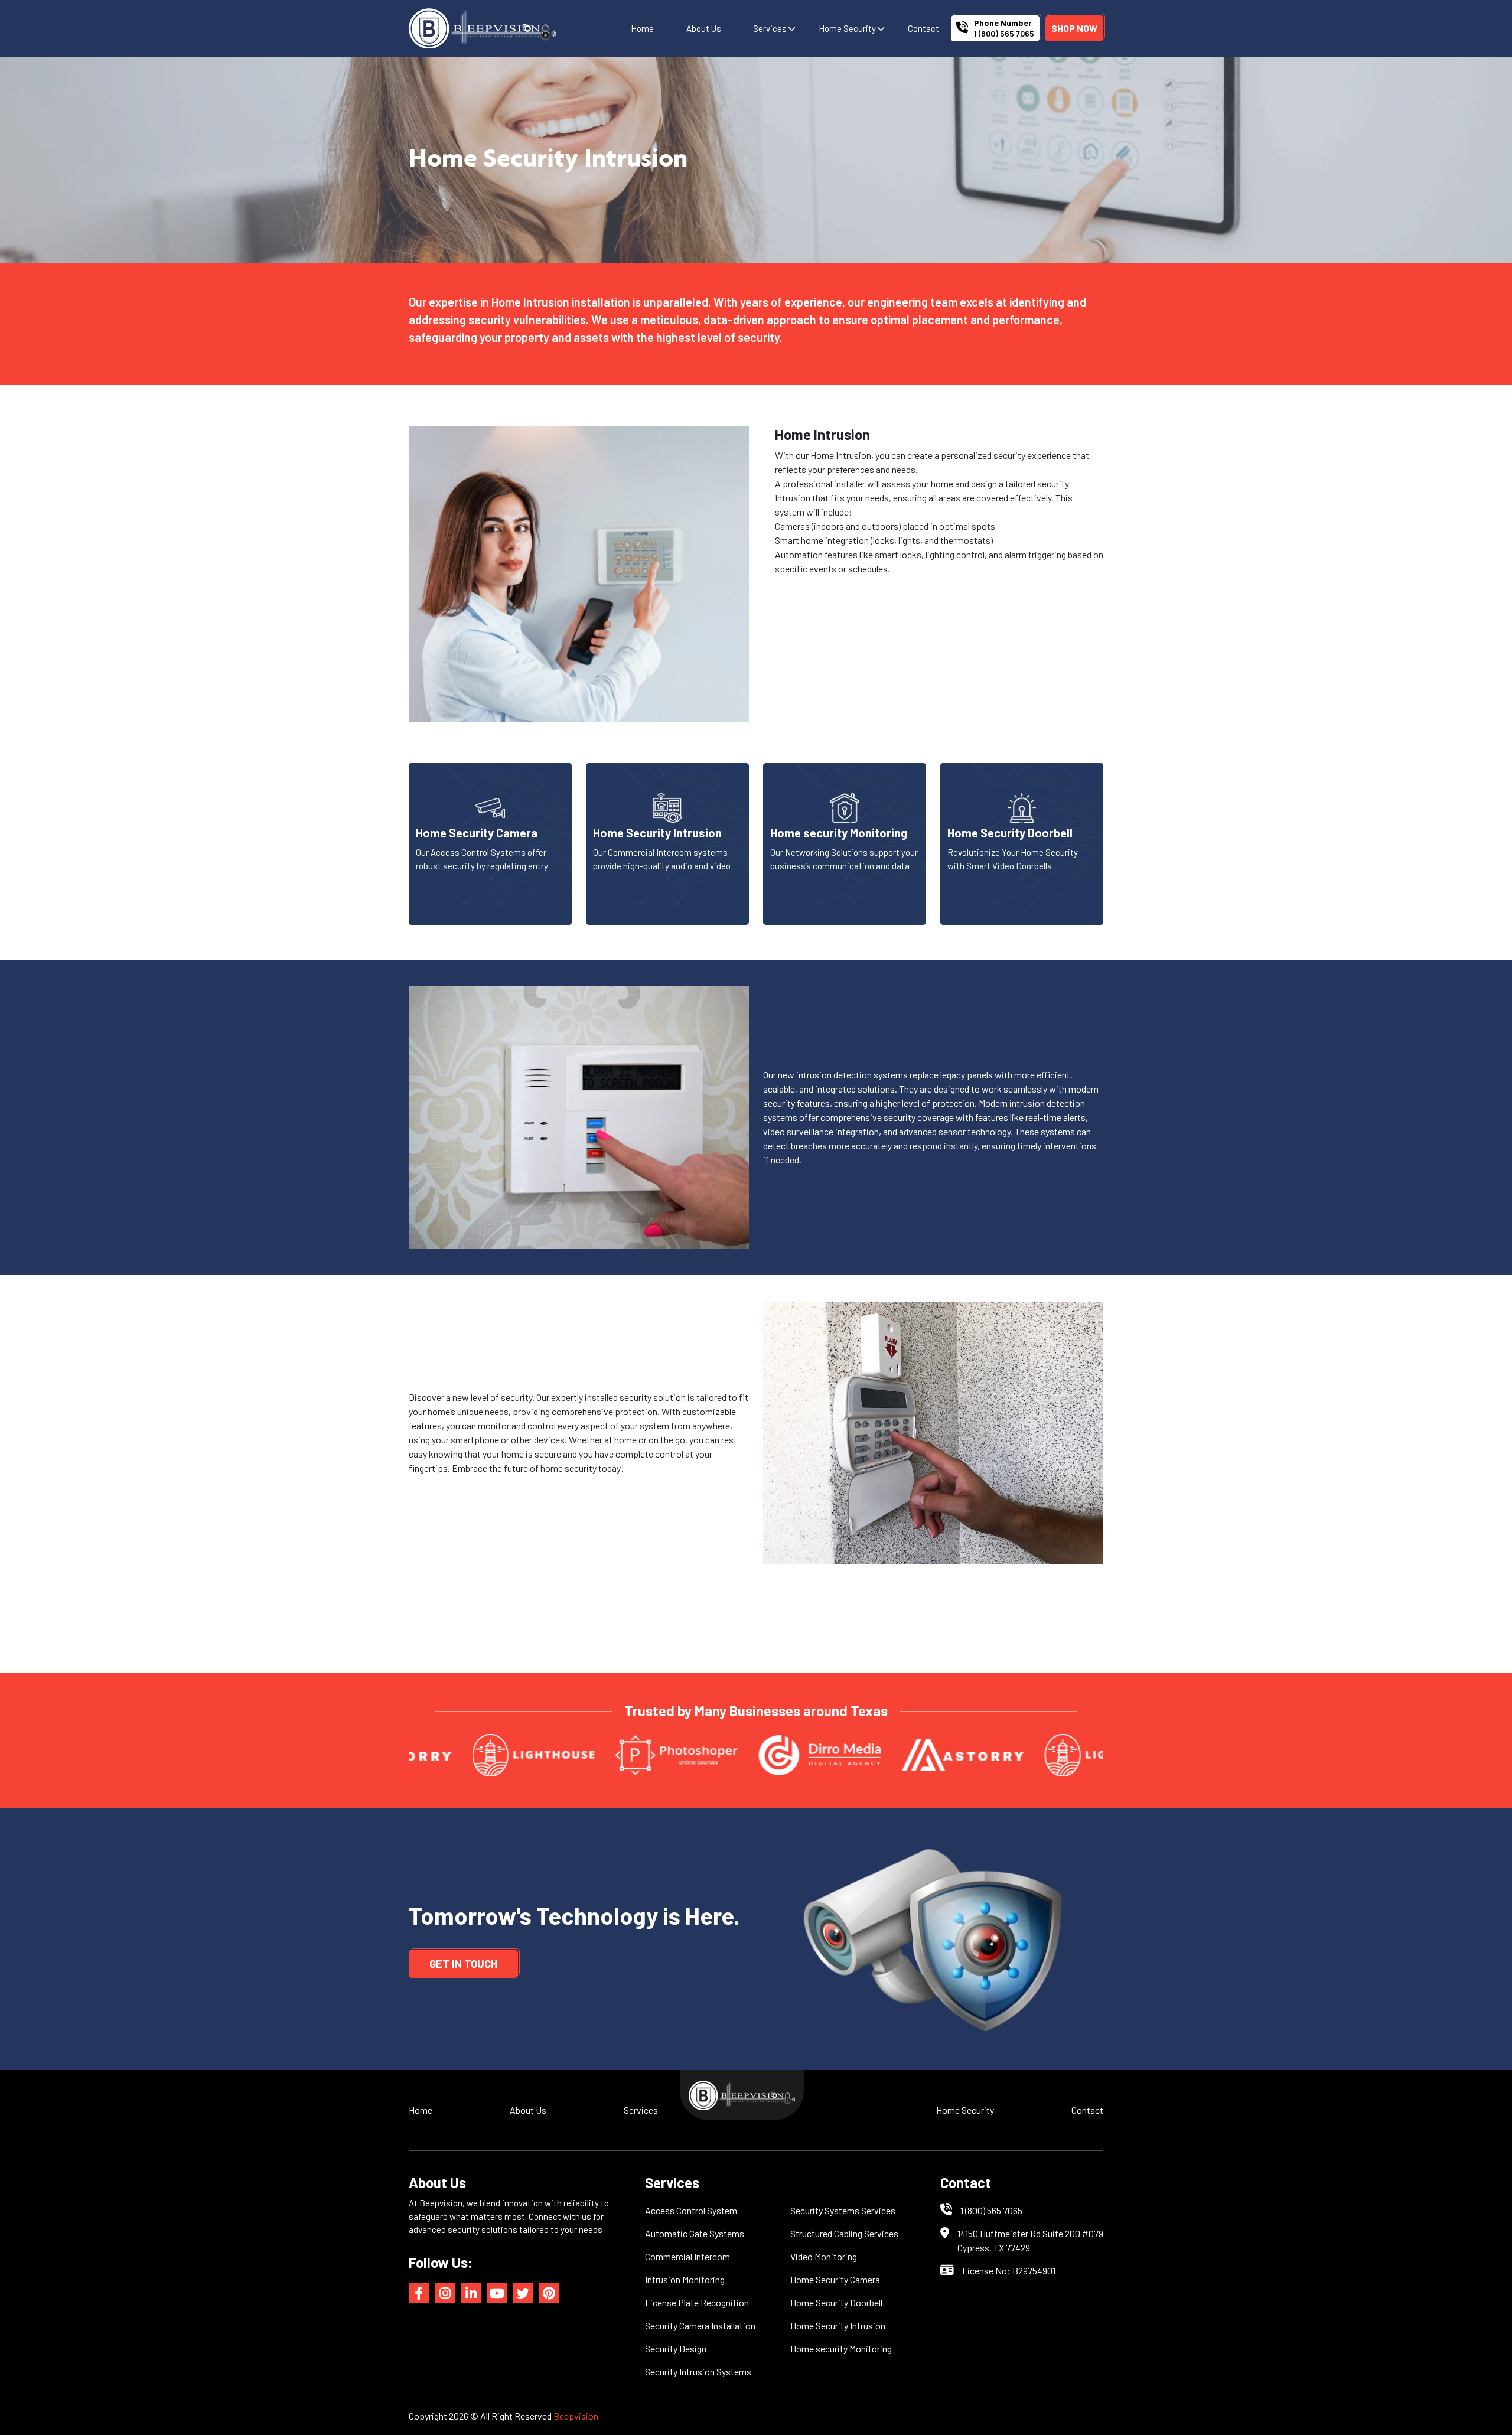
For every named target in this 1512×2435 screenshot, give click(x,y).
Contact (923, 28)
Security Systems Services (843, 2210)
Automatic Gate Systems (695, 2233)
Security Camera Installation (700, 2325)
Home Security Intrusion (838, 2325)
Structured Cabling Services (844, 2233)
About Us (704, 28)
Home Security (847, 28)
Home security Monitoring (841, 2348)
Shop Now (1074, 28)
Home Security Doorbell (836, 2302)
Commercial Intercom (687, 2256)
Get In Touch (463, 1964)
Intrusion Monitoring (685, 2279)
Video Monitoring (824, 2256)
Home (642, 28)
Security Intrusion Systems (698, 2372)
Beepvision (576, 2416)
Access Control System (691, 2210)
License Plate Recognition (697, 2302)
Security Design (676, 2348)
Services (770, 28)
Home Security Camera (835, 2279)
